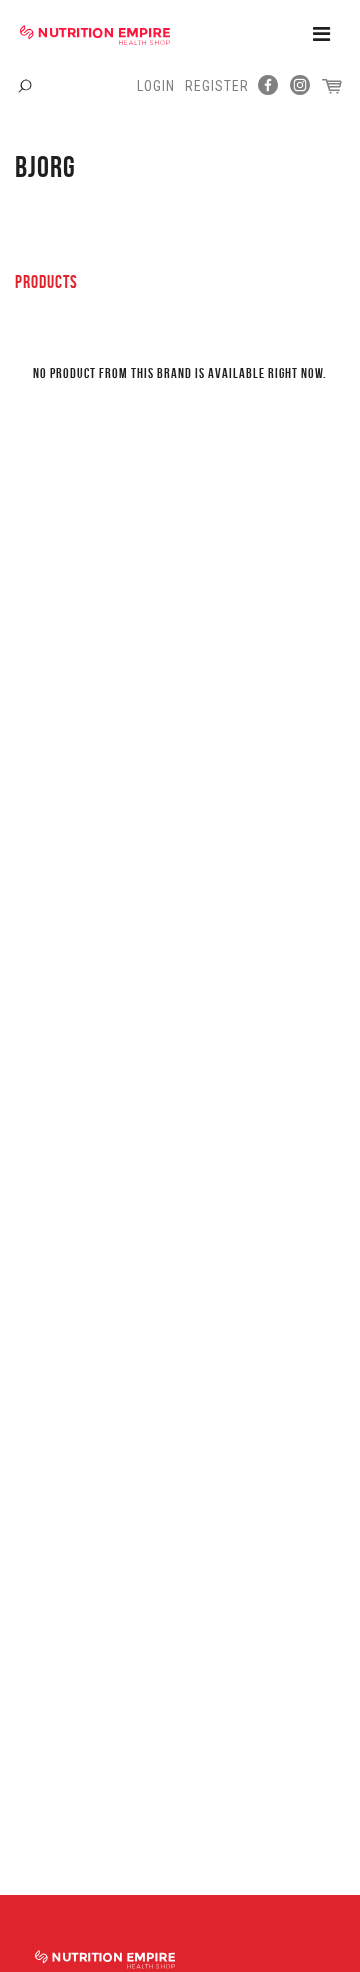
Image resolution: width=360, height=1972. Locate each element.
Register (217, 86)
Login (156, 86)
